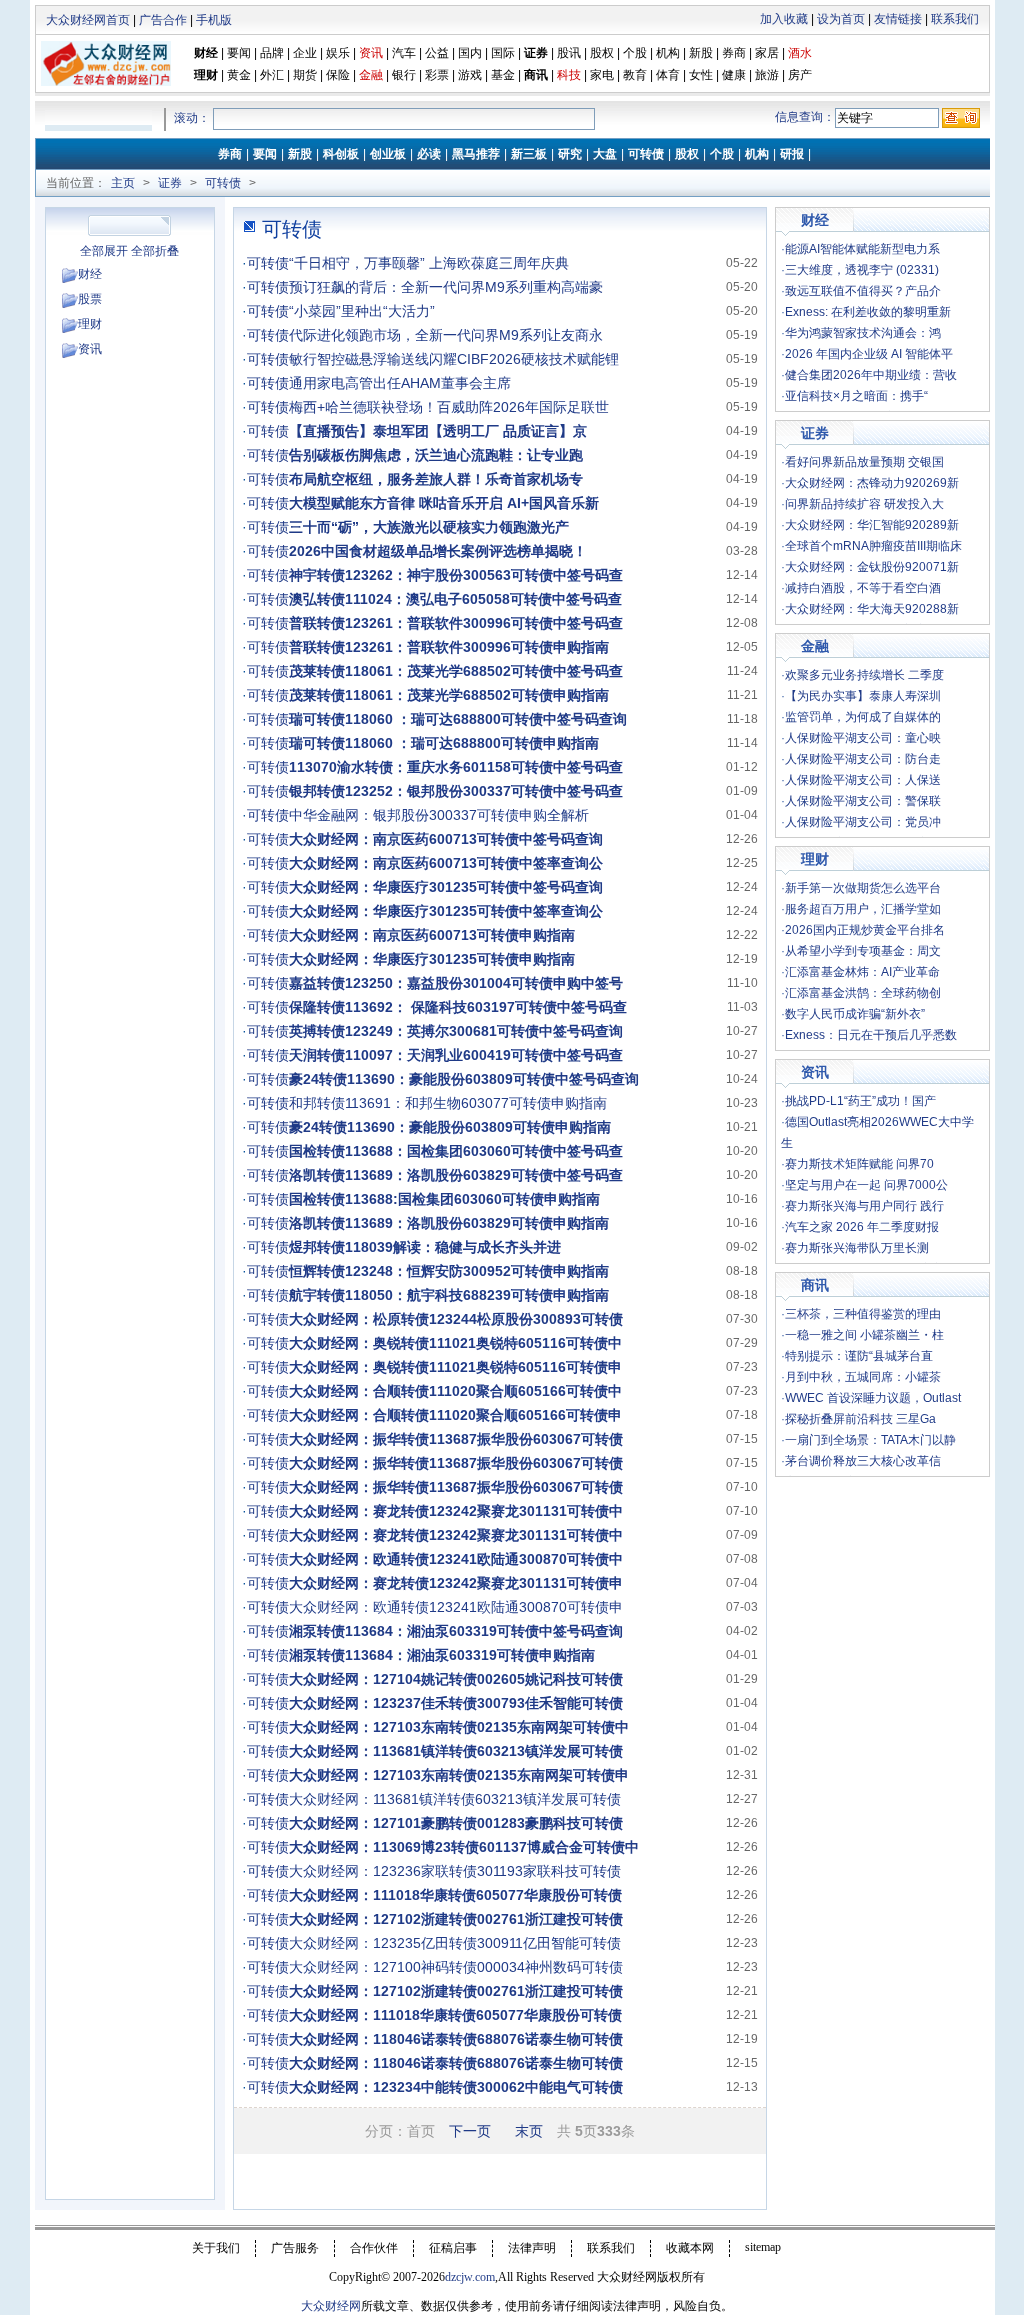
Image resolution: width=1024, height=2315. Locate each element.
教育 (635, 75)
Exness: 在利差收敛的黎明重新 (868, 312)
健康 (734, 75)
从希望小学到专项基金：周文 (863, 951)
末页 (529, 2131)
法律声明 (532, 2248)
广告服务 (295, 2248)
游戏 (470, 75)
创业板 (388, 154)
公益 (437, 53)
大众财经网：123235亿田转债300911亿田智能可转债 (455, 1943)
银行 (405, 75)
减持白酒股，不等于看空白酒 (863, 588)
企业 (305, 53)
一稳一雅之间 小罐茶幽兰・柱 (864, 1335)
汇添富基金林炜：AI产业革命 (862, 972)
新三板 (529, 154)
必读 (429, 154)
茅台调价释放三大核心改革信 (863, 1461)
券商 (734, 53)
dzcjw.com (470, 2277)
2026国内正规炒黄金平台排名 (865, 930)
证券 (536, 53)
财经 (206, 53)
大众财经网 (331, 2306)
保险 (338, 75)
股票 (90, 299)
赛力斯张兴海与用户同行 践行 (864, 1206)
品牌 (272, 53)
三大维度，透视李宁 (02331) (862, 270)
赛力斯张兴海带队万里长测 (857, 1248)
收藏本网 (690, 2248)
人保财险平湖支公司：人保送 (863, 780)
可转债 (646, 154)
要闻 (239, 53)
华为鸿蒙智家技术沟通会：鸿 (863, 333)
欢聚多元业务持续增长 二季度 (864, 675)
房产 (800, 75)
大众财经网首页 (88, 20)
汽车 (404, 53)
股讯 (569, 53)
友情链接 (898, 19)
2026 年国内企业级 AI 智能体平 (869, 354)
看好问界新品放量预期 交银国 (864, 462)
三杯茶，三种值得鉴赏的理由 (863, 1314)
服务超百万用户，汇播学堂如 (863, 909)
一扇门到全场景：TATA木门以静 (870, 1440)
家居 (767, 53)
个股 (635, 53)
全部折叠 (155, 251)
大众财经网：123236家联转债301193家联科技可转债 (455, 1871)
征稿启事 (453, 2248)
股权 (602, 53)
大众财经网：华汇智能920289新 (872, 525)
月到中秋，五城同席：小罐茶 (863, 1377)
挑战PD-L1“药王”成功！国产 (860, 1101)
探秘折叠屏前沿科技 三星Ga (860, 1419)
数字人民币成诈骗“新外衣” (855, 1014)
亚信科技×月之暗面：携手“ (856, 396)
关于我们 (216, 2248)
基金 (503, 75)
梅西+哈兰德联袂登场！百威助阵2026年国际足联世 (449, 407)
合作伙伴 (374, 2248)
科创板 (341, 154)
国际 (503, 53)
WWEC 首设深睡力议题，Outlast (873, 1398)
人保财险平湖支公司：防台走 (863, 759)
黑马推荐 (476, 154)
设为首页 (841, 19)
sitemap (763, 2247)
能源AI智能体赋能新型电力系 (862, 249)
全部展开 (104, 251)
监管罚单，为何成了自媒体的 (863, 717)
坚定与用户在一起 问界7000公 (866, 1185)
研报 (792, 154)
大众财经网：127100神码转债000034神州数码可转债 (456, 1967)
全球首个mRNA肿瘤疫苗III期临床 (873, 546)
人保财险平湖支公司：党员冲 (863, 822)
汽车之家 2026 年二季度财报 (862, 1227)
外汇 (272, 75)
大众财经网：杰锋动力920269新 (872, 483)
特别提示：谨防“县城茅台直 (859, 1356)
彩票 (437, 75)
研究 (570, 154)
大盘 (605, 154)
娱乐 (338, 53)
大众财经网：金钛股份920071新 (872, 567)
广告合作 (163, 20)
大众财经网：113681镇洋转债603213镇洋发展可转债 (455, 1799)
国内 (470, 53)
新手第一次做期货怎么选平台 (863, 888)
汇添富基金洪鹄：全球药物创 (863, 993)
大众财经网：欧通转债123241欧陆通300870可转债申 (456, 1607)
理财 (206, 75)
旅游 (767, 75)
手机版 (214, 20)
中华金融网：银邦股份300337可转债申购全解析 (439, 815)
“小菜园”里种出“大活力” (362, 311)
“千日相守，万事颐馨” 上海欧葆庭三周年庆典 (429, 263)
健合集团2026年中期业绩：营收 (871, 375)
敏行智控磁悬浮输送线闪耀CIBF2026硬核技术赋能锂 (454, 359)
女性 (701, 75)
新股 (701, 53)
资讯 (90, 349)
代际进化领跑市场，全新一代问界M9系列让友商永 (446, 335)
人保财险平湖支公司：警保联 (863, 801)
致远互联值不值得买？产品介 (863, 291)
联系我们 (955, 19)
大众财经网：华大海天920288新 (872, 609)
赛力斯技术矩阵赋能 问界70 (859, 1164)
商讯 (536, 75)
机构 (668, 53)
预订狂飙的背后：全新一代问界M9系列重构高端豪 (446, 287)
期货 (305, 75)
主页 (123, 183)
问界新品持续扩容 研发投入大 (864, 504)
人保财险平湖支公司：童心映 (863, 738)
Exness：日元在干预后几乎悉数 (871, 1035)
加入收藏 (784, 19)
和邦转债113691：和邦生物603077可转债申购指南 (448, 1103)
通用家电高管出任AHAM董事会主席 (400, 383)
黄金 (239, 75)
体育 (668, 75)
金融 (815, 646)
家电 (602, 75)
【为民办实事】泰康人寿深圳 (863, 696)
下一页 (470, 2131)
